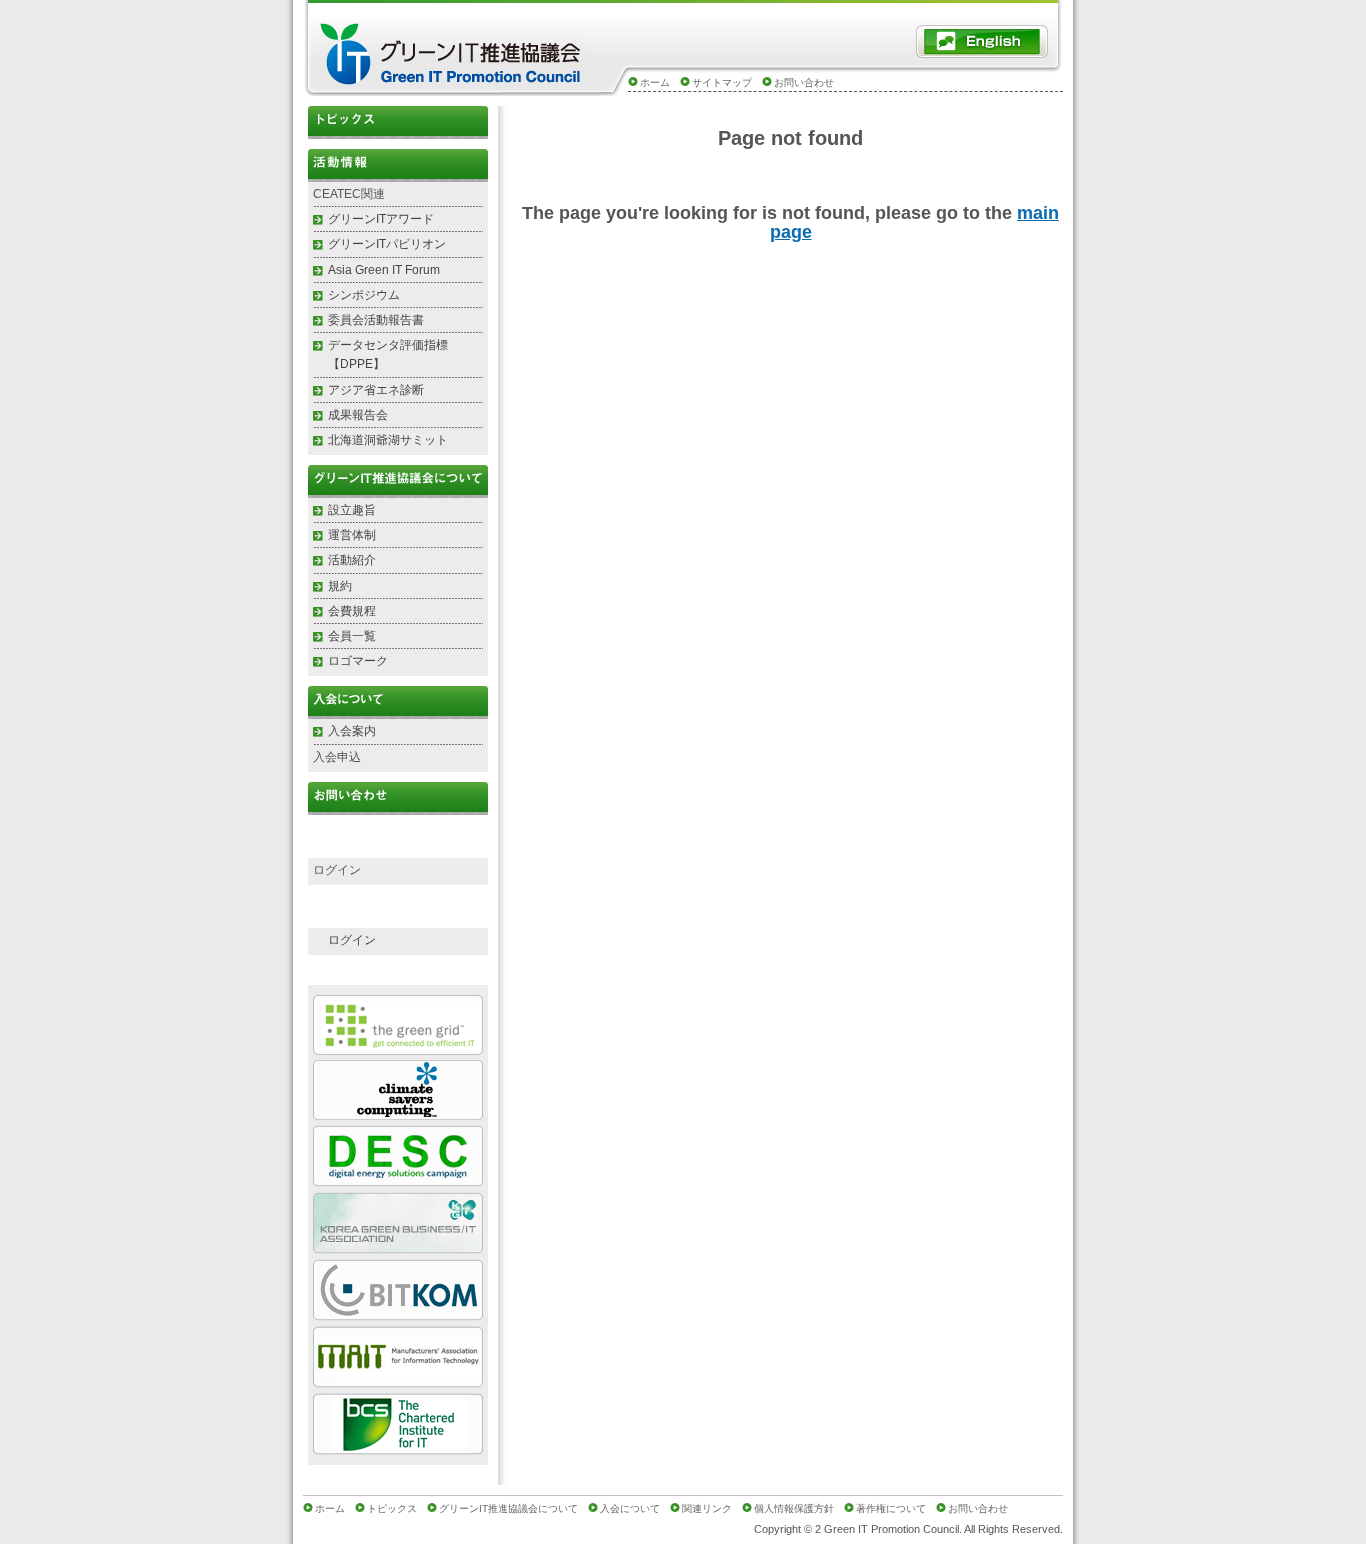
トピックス (398, 122)
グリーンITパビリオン (387, 244)
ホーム (655, 82)
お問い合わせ (804, 82)
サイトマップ (722, 82)
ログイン (352, 940)
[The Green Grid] (398, 1046)
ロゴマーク (358, 661)
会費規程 (352, 611)
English (982, 41)
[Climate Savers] (398, 1111)
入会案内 (352, 731)
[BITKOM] (398, 1312)
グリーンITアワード (381, 219)
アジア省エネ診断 (376, 390)
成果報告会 (358, 415)
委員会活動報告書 (376, 320)
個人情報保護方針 (794, 1508)
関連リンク (707, 1508)
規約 (340, 586)
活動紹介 (352, 560)
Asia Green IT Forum (384, 270)
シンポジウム (364, 295)
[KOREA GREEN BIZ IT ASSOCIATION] (398, 1245)
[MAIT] (398, 1379)
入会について (630, 1508)
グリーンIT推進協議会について (508, 1508)
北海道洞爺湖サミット (388, 440)
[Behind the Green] (398, 1178)
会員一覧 (352, 636)
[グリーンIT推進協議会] (453, 81)
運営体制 (352, 535)
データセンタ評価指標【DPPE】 (388, 354)
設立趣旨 (352, 510)
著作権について (891, 1508)
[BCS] (398, 1446)
